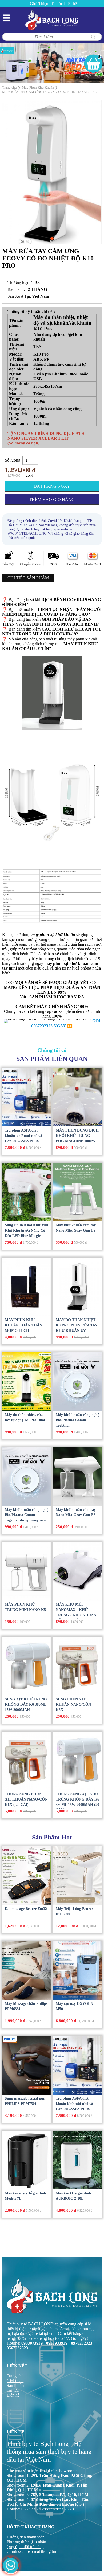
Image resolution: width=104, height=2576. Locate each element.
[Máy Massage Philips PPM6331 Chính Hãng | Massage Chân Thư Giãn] (27, 1970)
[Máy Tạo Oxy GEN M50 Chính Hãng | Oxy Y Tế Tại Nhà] (77, 1970)
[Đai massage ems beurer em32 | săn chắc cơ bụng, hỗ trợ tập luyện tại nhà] (27, 1876)
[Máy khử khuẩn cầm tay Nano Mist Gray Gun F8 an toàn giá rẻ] (77, 1476)
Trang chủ (15, 2376)
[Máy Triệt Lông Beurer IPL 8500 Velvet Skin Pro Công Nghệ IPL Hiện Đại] (77, 1876)
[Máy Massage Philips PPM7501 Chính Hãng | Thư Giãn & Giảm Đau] (27, 2065)
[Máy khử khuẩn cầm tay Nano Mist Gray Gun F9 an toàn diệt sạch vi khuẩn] (77, 1192)
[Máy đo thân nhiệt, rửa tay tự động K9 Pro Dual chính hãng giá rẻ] (27, 1382)
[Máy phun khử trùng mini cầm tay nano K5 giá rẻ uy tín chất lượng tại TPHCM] (27, 1571)
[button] (52, 239)
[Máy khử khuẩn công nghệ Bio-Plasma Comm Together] (77, 1382)
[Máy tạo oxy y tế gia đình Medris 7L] (27, 2160)
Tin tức (57, 4)
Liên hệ (70, 4)
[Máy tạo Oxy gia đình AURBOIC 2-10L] (77, 2160)
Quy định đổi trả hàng (25, 2547)
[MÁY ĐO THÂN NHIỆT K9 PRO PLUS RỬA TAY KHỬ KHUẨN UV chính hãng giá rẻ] (77, 1287)
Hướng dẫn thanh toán (26, 2537)
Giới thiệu (15, 2381)
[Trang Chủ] (52, 19)
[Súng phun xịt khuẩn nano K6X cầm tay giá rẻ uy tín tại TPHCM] (77, 1666)
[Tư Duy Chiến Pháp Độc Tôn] (52, 63)
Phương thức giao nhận (26, 2542)
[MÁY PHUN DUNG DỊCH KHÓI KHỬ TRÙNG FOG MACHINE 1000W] (77, 1097)
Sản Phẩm (15, 2385)
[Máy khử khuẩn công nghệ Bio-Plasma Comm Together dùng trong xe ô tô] (27, 1476)
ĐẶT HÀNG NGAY (52, 486)
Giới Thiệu (39, 4)
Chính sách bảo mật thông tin (31, 2551)
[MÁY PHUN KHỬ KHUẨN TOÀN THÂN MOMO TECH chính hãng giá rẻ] (27, 1287)
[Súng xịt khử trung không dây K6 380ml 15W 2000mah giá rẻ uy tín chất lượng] (27, 1666)
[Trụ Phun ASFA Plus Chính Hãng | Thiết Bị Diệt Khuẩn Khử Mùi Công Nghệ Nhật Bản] (27, 1097)
